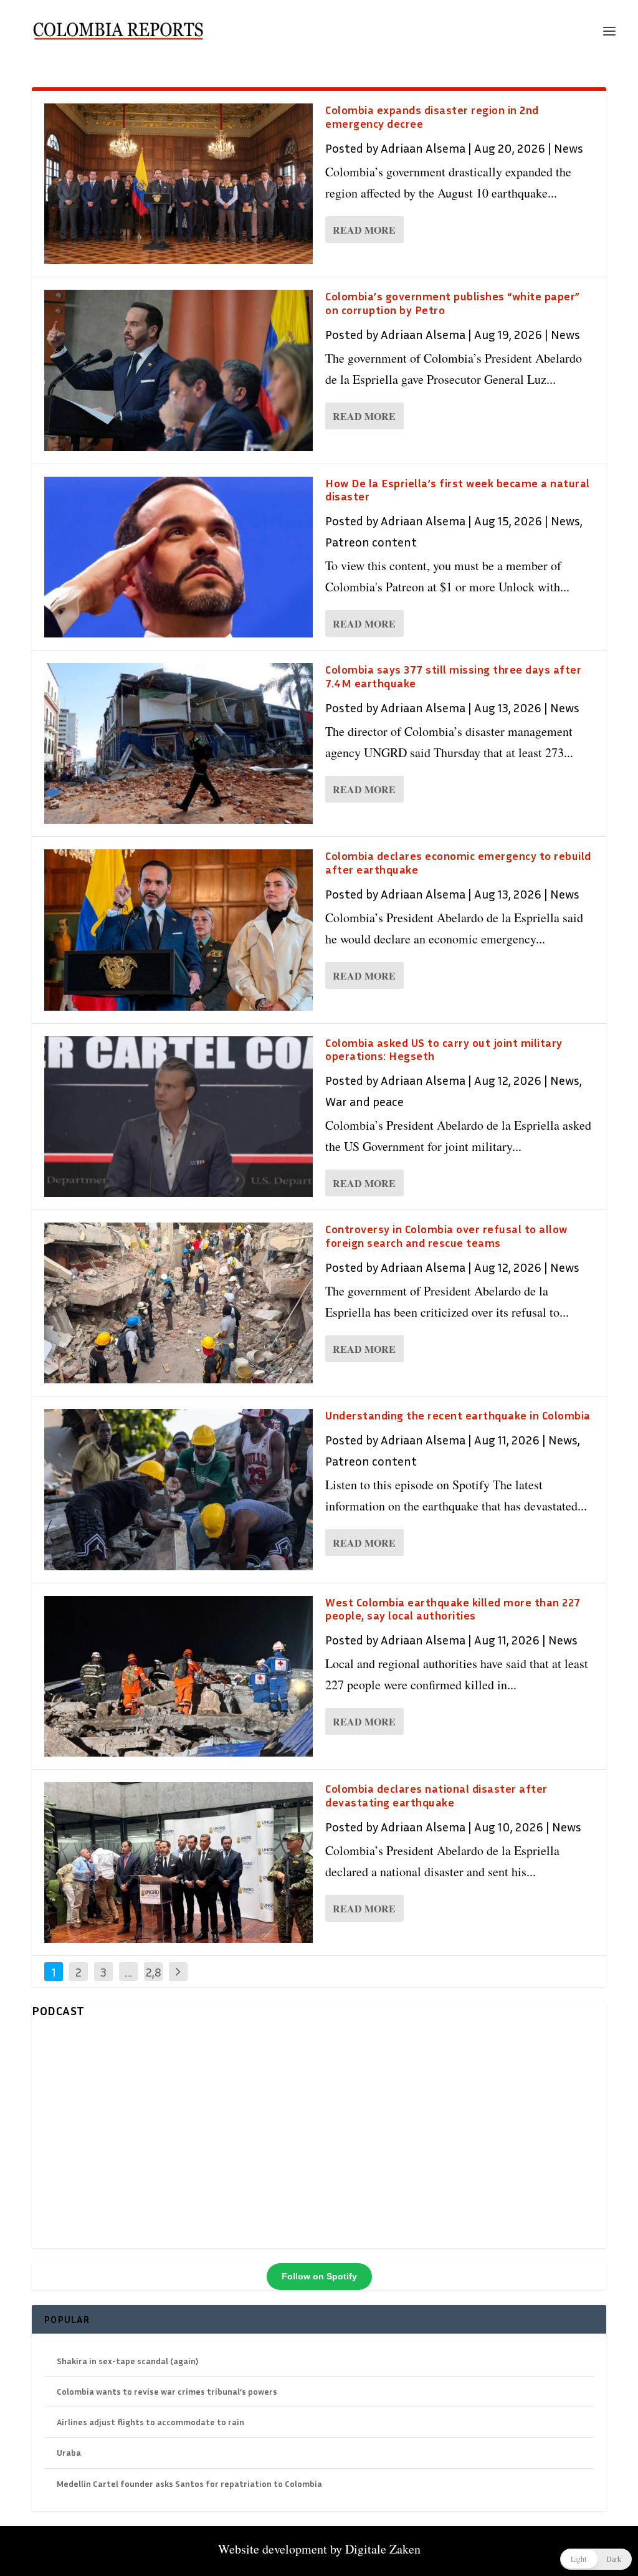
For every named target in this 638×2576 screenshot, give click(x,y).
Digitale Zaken (383, 2549)
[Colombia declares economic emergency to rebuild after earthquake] (179, 930)
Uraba (69, 2452)
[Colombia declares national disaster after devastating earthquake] (179, 1863)
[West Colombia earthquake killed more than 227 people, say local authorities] (179, 1676)
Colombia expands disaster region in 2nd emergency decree (432, 117)
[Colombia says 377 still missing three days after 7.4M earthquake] (179, 743)
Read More (364, 230)
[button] (596, 2559)
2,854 (154, 1981)
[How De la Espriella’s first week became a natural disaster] (179, 557)
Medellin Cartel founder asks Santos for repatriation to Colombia (189, 2483)
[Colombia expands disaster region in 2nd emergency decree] (179, 184)
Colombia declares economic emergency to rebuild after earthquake (458, 862)
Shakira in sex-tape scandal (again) (127, 2361)
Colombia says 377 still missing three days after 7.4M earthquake (453, 676)
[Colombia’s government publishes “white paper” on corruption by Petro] (179, 370)
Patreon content (371, 541)
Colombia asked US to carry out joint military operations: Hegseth (444, 1049)
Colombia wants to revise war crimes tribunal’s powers (167, 2391)
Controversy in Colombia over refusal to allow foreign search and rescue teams (446, 1236)
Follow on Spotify (319, 2276)
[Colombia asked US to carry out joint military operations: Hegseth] (179, 1117)
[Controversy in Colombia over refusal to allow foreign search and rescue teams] (179, 1303)
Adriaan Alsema (423, 148)
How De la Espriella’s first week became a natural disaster (458, 490)
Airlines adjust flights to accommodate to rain (150, 2422)
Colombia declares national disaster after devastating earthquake (436, 1795)
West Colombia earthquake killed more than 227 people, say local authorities (453, 1609)
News (569, 148)
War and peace (364, 1101)
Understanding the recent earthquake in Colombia (458, 1415)
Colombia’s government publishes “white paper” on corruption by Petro (453, 303)
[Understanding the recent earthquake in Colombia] (179, 1489)
